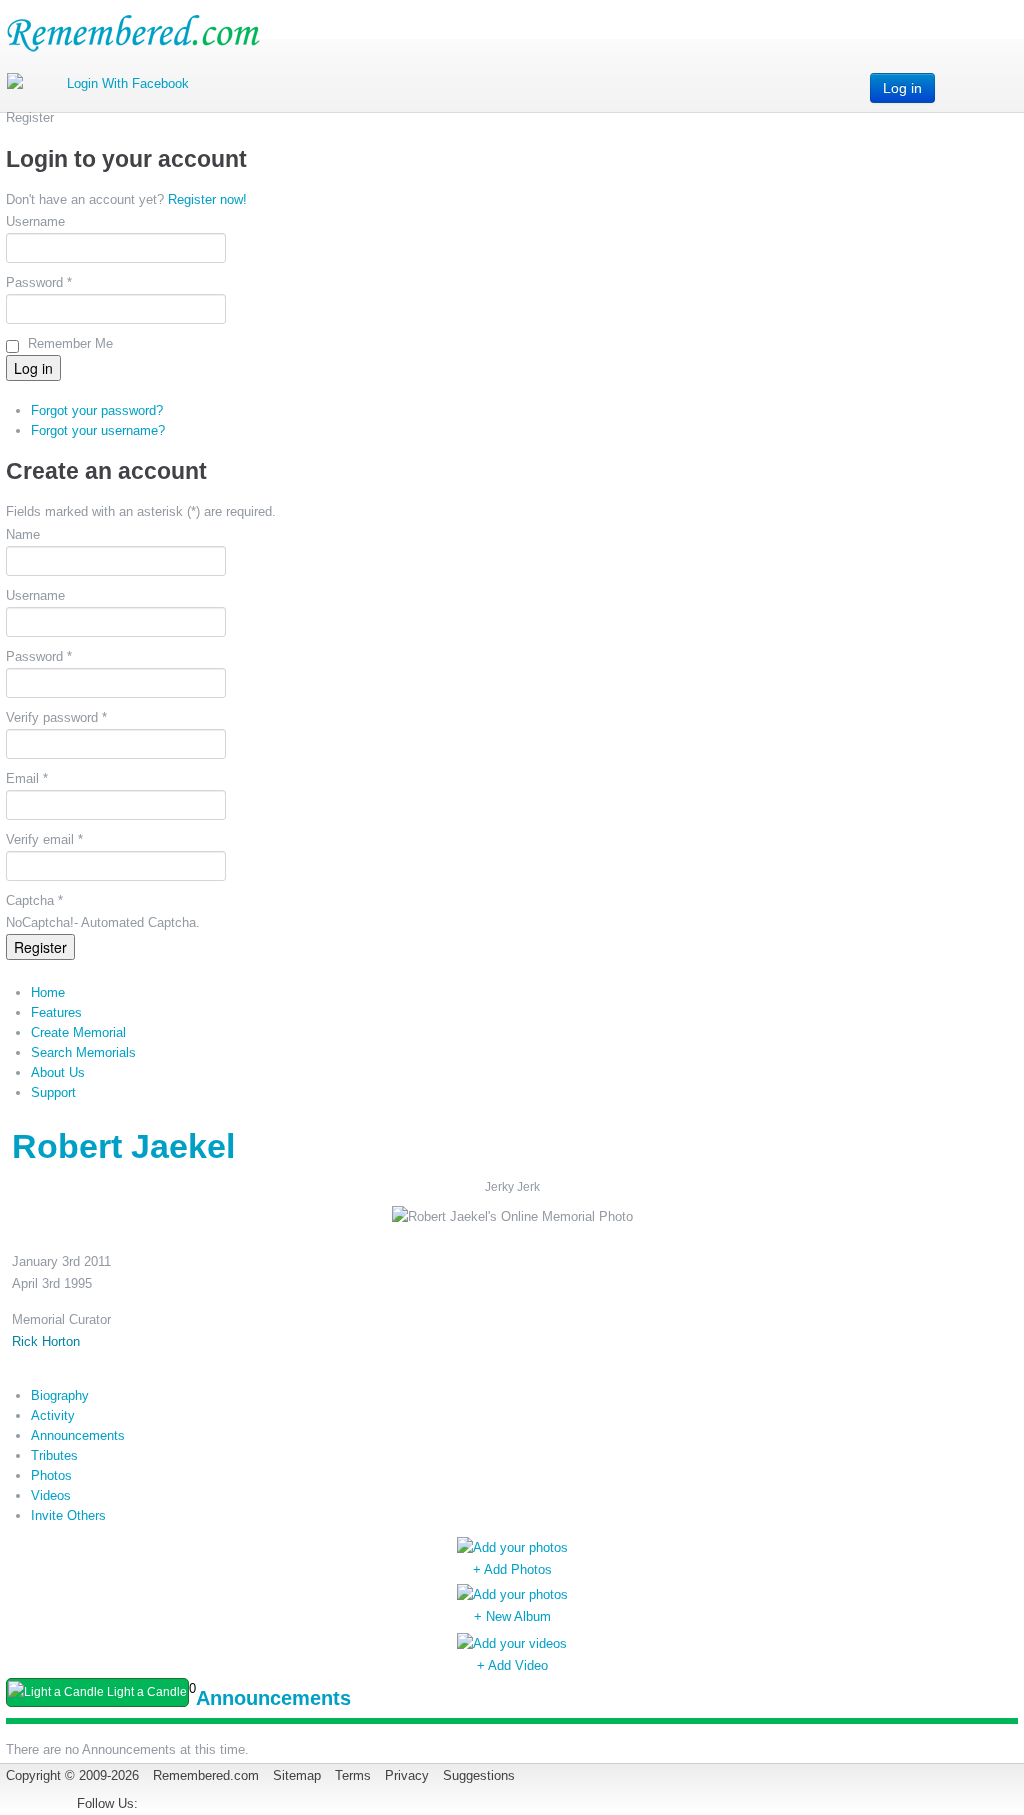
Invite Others (68, 1515)
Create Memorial (78, 1032)
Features (56, 1012)
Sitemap (297, 1775)
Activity (53, 1415)
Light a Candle (145, 1692)
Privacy (407, 1775)
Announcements (78, 1435)
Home (48, 992)
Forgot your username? (98, 430)
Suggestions (479, 1775)
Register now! (207, 199)
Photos (51, 1475)
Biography (60, 1395)
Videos (51, 1495)
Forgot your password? (97, 410)
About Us (58, 1072)
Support (53, 1092)
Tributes (54, 1455)
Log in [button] (902, 88)
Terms (353, 1775)
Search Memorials (83, 1052)
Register (40, 947)
